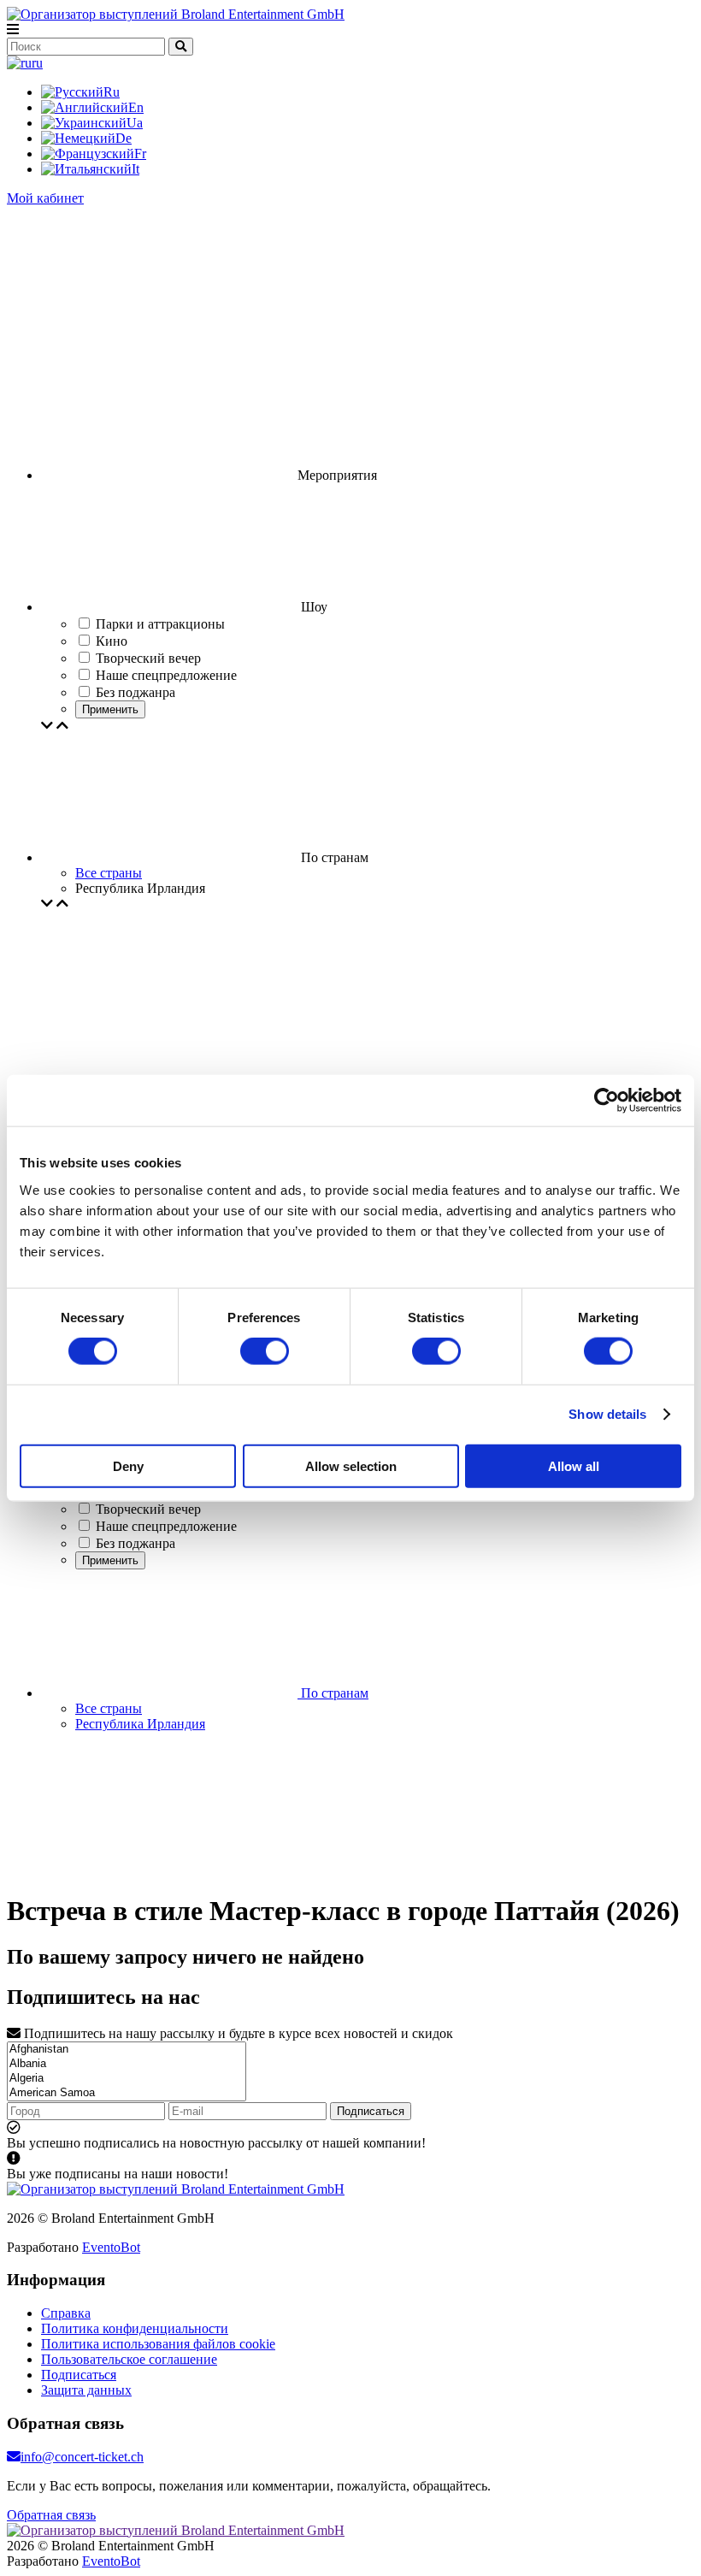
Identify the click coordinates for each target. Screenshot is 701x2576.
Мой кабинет (45, 198)
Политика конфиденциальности (135, 2328)
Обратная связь (51, 2515)
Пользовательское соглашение (129, 2359)
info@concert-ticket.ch (82, 2457)
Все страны (109, 873)
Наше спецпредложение (166, 1526)
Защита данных (86, 2390)
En (136, 107)
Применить (110, 709)
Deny (128, 1465)
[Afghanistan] (127, 2050)
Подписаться (371, 2111)
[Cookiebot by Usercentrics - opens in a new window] (607, 1101)
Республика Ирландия (140, 1724)
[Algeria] (127, 2079)
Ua (135, 123)
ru (37, 63)
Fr (140, 154)
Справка (66, 2313)
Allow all (574, 1465)
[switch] (265, 1351)
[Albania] (127, 2064)
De (124, 138)
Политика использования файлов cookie (158, 2344)
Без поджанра (135, 1543)
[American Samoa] (127, 2093)
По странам (333, 1693)
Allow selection (351, 1465)
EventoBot (111, 2247)
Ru (112, 92)
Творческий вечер (148, 1509)
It (135, 169)
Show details (607, 1414)
